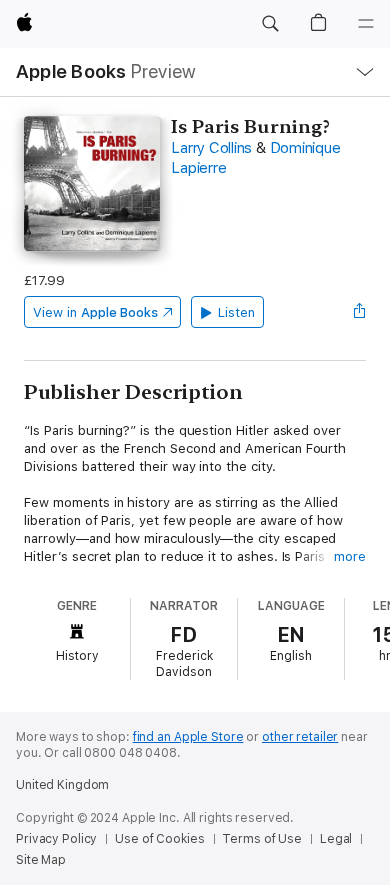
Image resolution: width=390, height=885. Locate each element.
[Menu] (366, 24)
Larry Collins (211, 148)
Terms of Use (262, 839)
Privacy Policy (56, 839)
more (350, 556)
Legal (336, 839)
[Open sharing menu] (360, 312)
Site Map (41, 860)
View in (95, 312)
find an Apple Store (188, 737)
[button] (270, 24)
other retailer (300, 737)
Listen (236, 312)
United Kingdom (62, 785)
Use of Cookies (159, 839)
